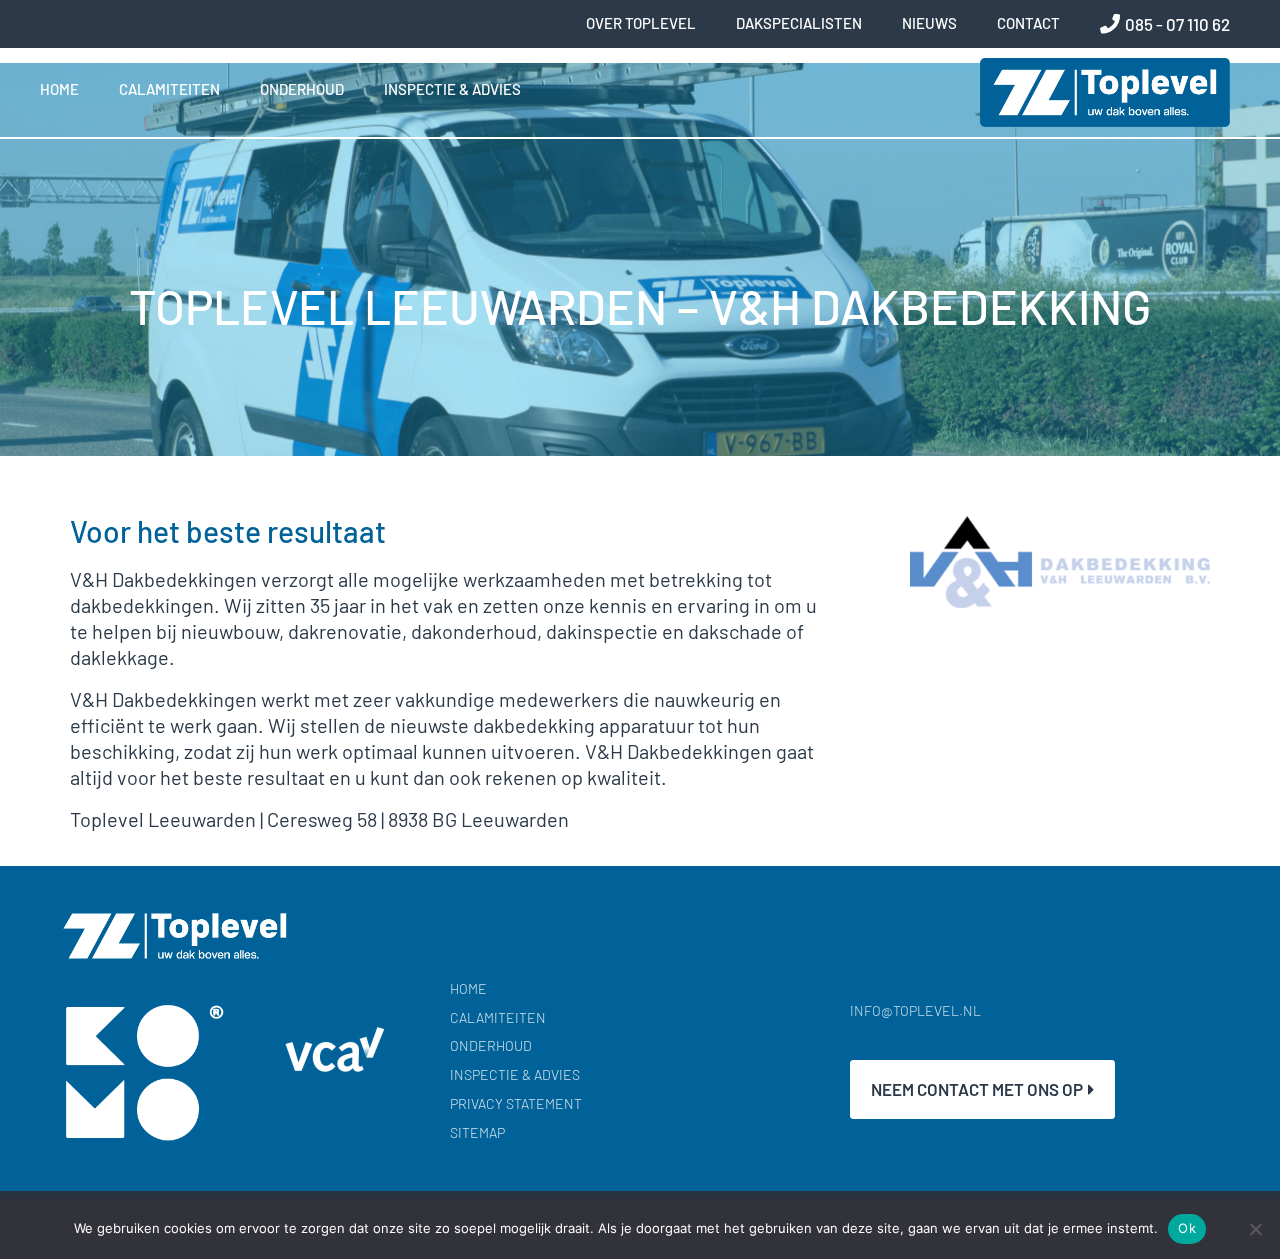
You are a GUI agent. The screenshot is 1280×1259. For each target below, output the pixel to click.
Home (59, 89)
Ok (1187, 1228)
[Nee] (1255, 1229)
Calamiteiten (169, 89)
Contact (1028, 23)
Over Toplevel (641, 23)
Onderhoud (302, 89)
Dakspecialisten (799, 23)
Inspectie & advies (452, 89)
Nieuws (929, 23)
